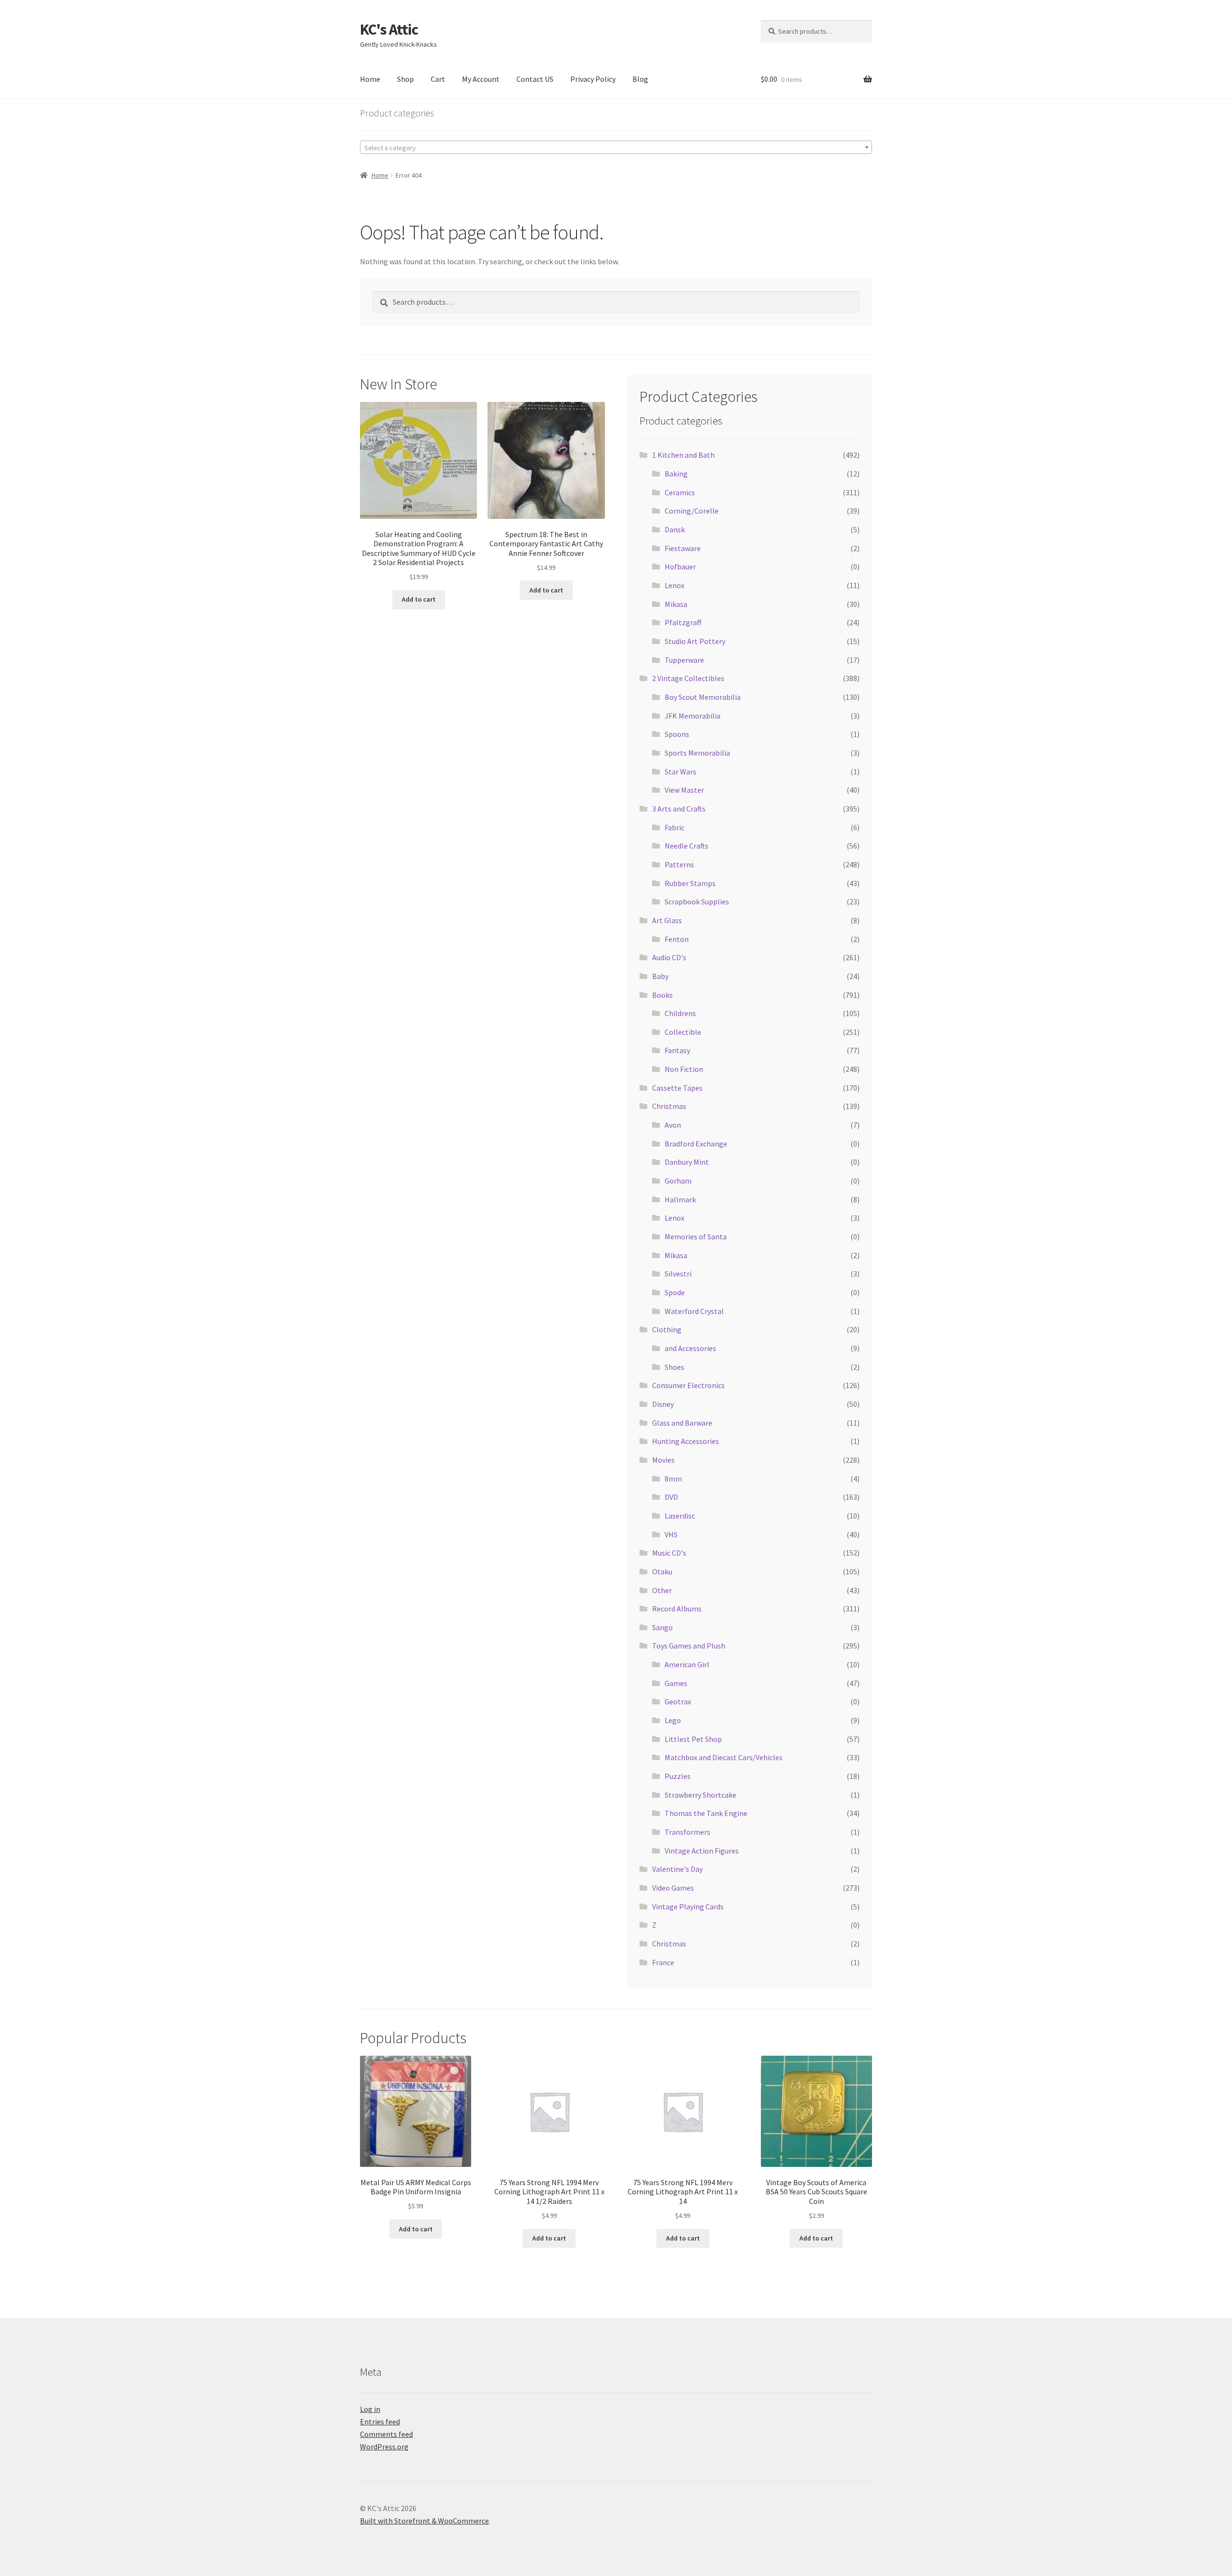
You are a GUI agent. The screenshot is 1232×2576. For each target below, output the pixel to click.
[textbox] (616, 148)
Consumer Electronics (688, 1385)
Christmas (669, 1106)
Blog (640, 79)
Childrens (680, 1013)
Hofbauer (680, 567)
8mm (673, 1479)
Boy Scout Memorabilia (703, 697)
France (663, 1962)
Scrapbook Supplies (697, 902)
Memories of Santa (696, 1236)
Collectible (683, 1032)
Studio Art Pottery (695, 641)
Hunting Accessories (686, 1441)
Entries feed (380, 2421)
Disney (663, 1404)
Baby (660, 976)
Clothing (667, 1329)
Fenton (677, 939)
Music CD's (669, 1553)
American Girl (687, 1664)
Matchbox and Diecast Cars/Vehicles (724, 1757)
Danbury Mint (687, 1162)
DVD (671, 1497)
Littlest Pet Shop (693, 1739)
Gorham (678, 1181)
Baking (676, 474)
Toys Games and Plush (689, 1646)
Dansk (675, 529)
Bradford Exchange (696, 1144)
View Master (684, 790)
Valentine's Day (677, 1869)
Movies (663, 1460)
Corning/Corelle (692, 511)
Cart (438, 79)
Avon (673, 1125)
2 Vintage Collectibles (688, 678)
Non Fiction (684, 1069)
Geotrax (678, 1701)
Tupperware (684, 660)
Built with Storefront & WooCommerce (424, 2521)
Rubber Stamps (690, 883)
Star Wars (680, 772)
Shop (405, 79)
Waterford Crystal (694, 1311)
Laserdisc (680, 1516)
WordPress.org (384, 2447)
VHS (671, 1534)
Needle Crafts (687, 846)
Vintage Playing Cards (688, 1906)
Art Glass (667, 920)
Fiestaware (683, 548)
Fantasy (677, 1050)
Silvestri (678, 1274)
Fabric (674, 827)
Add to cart (419, 599)
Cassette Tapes (677, 1088)
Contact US (535, 79)
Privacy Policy (593, 79)
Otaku (662, 1571)
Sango (662, 1627)
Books (662, 995)
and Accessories (690, 1348)
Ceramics (680, 492)
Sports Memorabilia (697, 753)
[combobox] (616, 147)
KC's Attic (389, 29)
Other (662, 1590)
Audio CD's (669, 957)
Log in (370, 2409)
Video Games (673, 1888)
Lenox (674, 585)
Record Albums (677, 1609)
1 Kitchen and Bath (683, 455)
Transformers (687, 1832)
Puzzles (678, 1776)
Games (676, 1683)
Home (370, 79)
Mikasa (676, 604)
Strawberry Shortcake (700, 1795)
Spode (675, 1292)
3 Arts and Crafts (679, 809)
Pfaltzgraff (683, 622)
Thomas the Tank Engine (706, 1813)
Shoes (674, 1367)
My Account (481, 79)
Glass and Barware (682, 1423)
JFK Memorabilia (693, 716)
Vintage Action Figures (702, 1851)
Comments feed (386, 2434)
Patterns (679, 864)
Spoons (677, 734)
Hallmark (680, 1199)
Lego (673, 1720)
